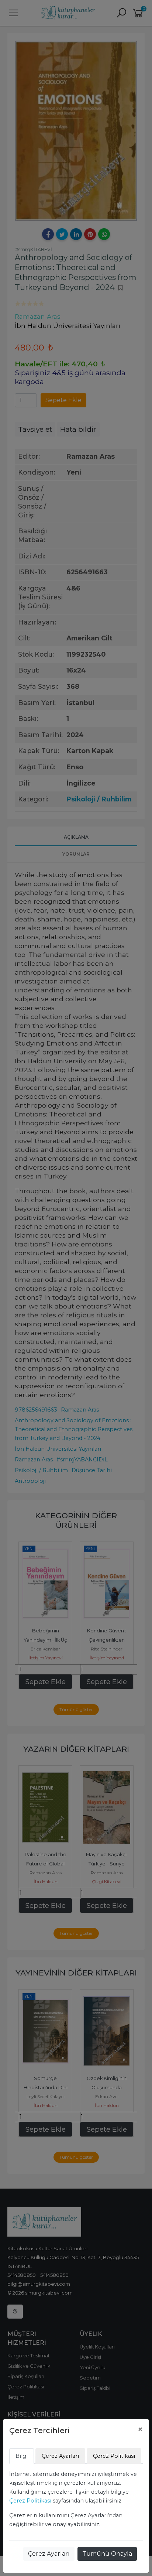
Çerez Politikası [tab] (114, 2456)
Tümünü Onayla (107, 2554)
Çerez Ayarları (49, 2554)
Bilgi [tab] (22, 2456)
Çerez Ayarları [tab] (60, 2456)
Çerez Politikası (30, 2501)
